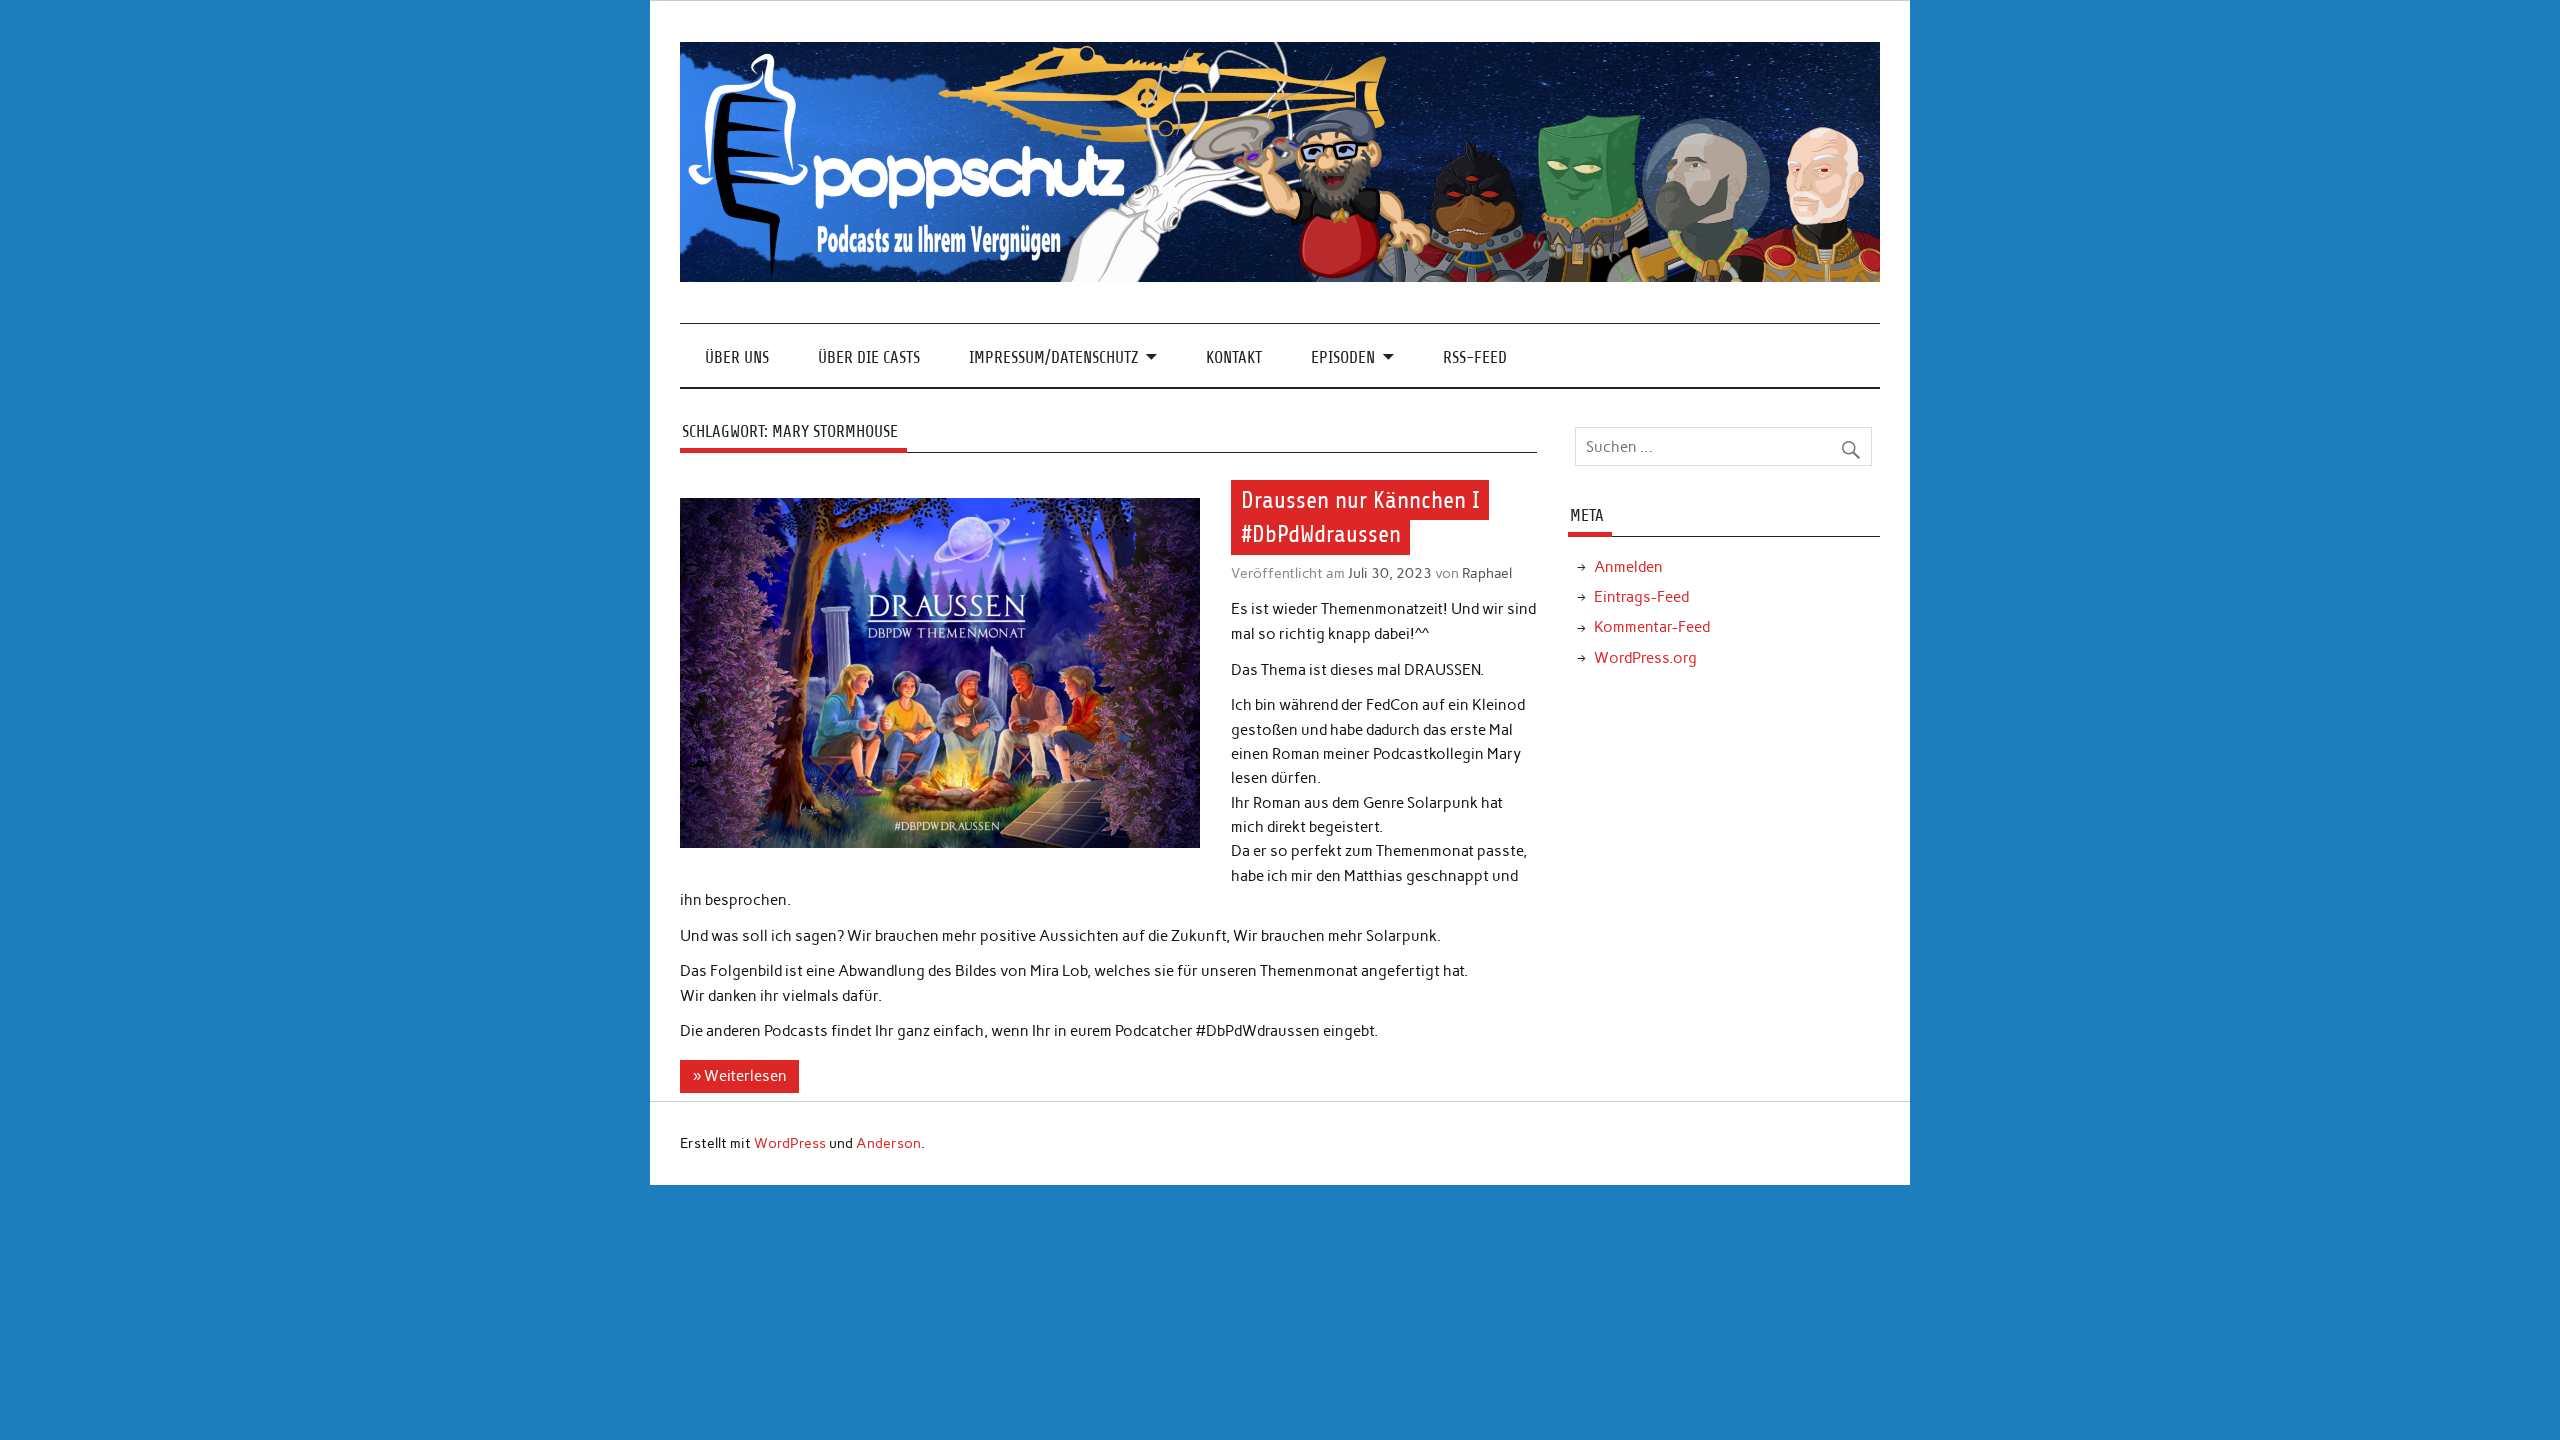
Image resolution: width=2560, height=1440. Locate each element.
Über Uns (737, 357)
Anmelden (1628, 567)
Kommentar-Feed (1652, 627)
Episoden (1343, 357)
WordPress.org (1645, 658)
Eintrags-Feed (1641, 597)
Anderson (888, 1143)
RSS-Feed (1475, 357)
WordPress (790, 1143)
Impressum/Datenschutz (1053, 357)
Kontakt (1234, 357)
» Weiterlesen (740, 1076)
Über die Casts (869, 357)
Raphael (1487, 573)
